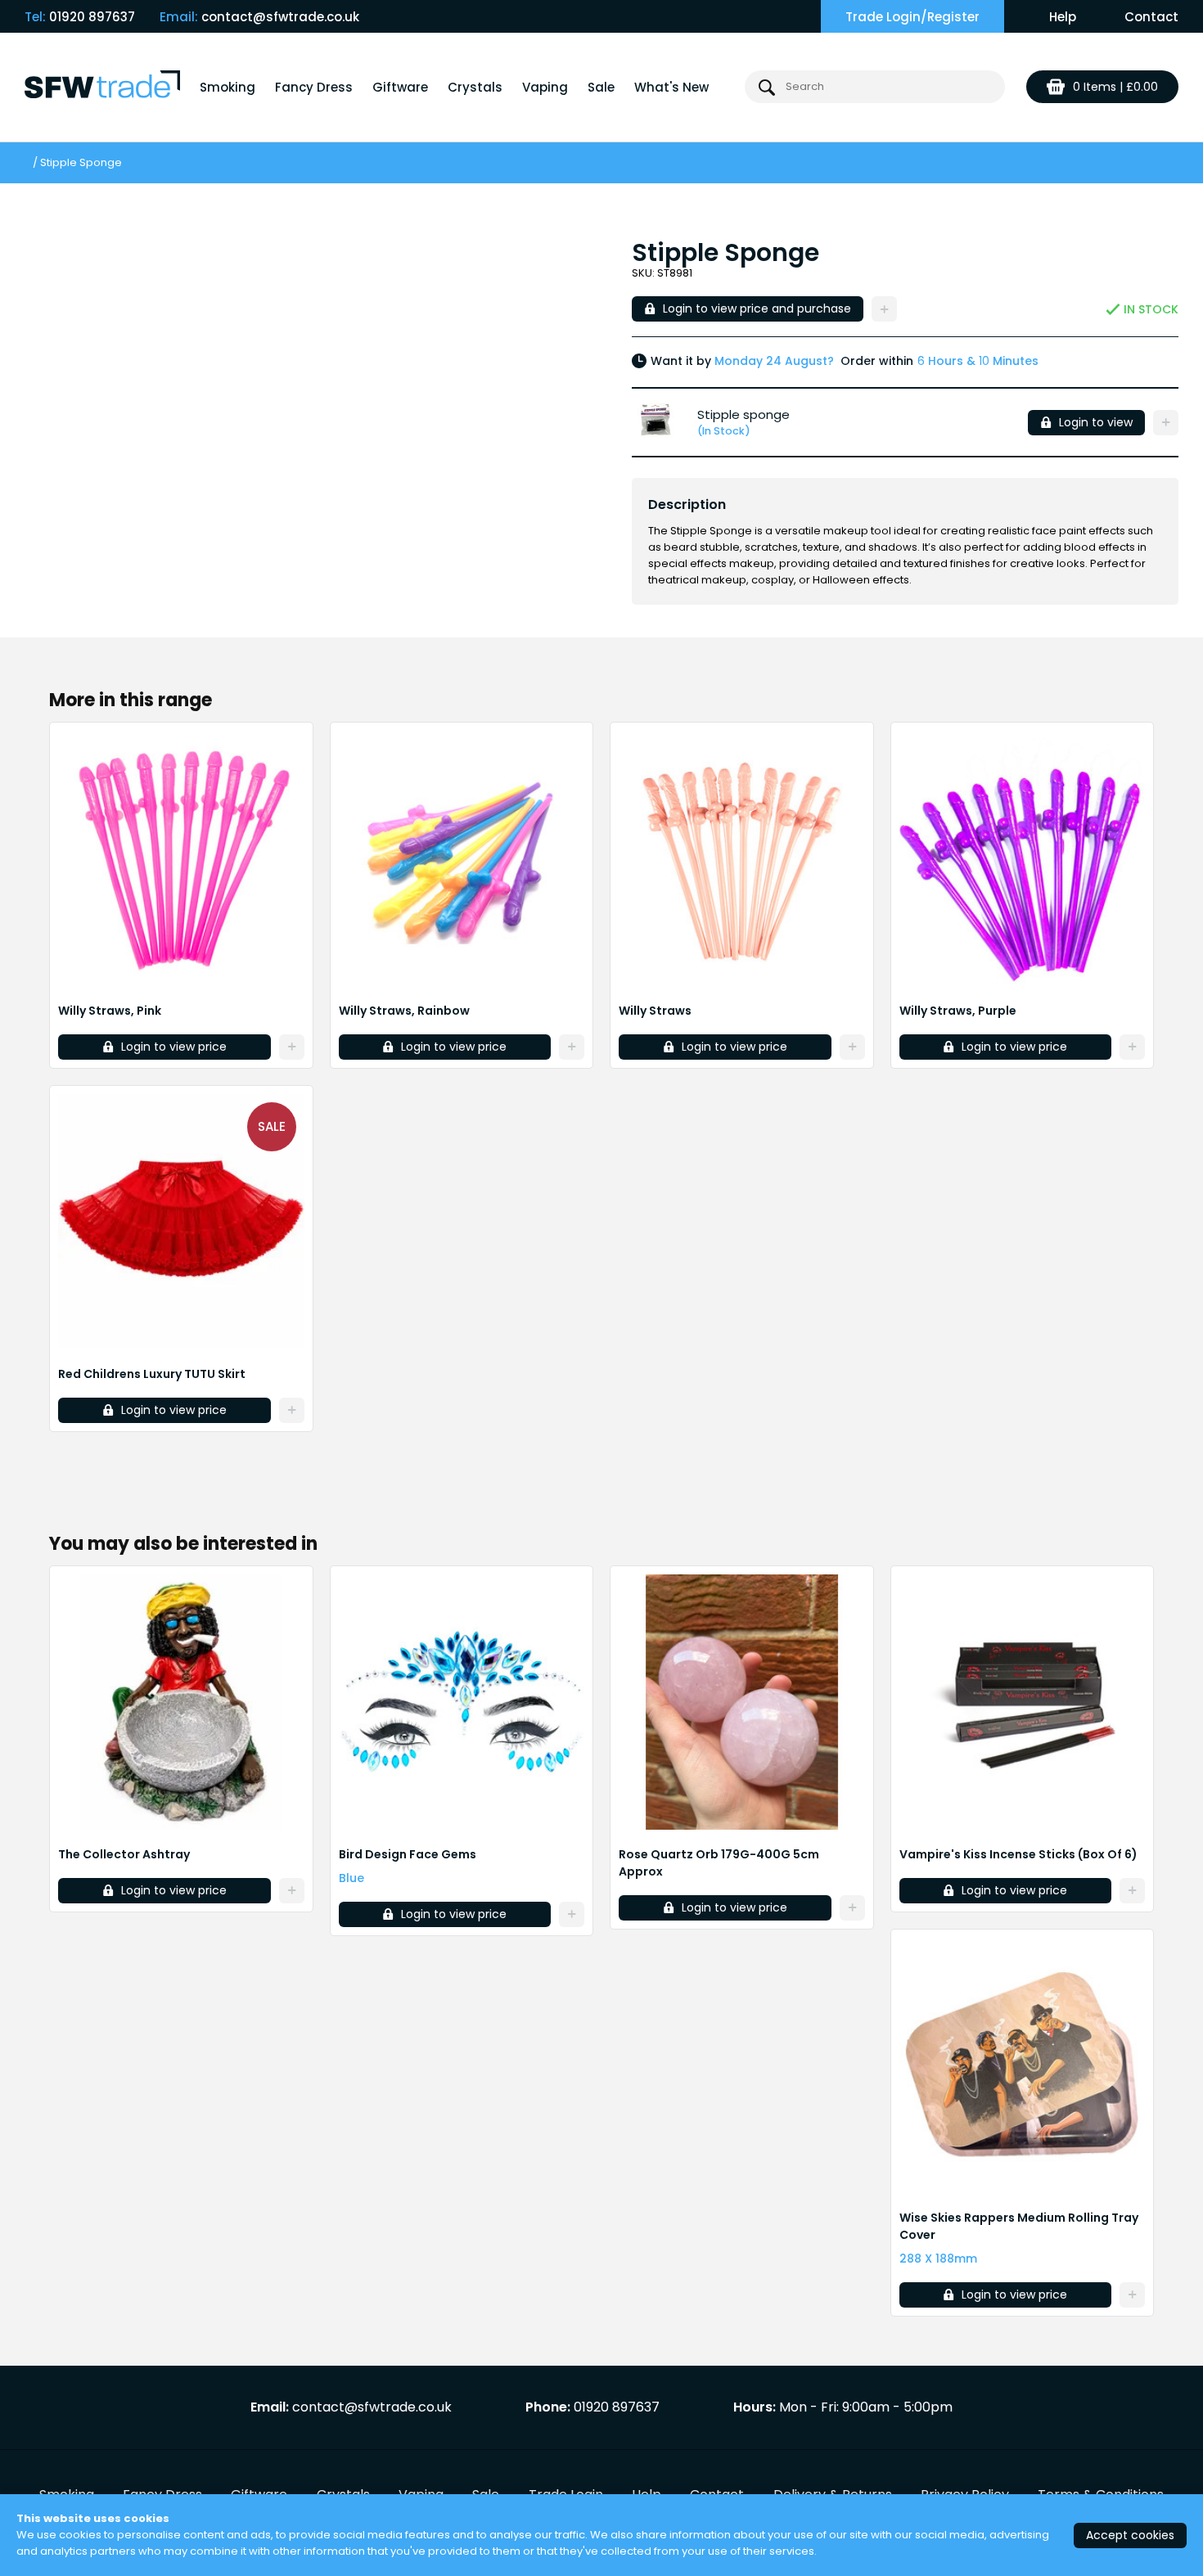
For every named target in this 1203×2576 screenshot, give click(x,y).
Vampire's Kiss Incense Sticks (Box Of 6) (1018, 1854)
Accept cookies (1130, 2535)
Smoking (228, 87)
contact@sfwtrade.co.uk (280, 17)
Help (1063, 17)
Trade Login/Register (912, 17)
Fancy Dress (314, 87)
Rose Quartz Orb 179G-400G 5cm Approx (719, 1863)
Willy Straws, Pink (110, 1011)
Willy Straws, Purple (958, 1011)
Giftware (400, 87)
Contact (1151, 17)
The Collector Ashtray (124, 1854)
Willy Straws (655, 1011)
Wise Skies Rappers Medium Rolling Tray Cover (1019, 2226)
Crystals (475, 87)
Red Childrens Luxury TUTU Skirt (152, 1374)
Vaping (545, 87)
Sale (601, 87)
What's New (671, 87)
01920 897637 (92, 17)
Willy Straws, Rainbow (404, 1011)
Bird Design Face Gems (408, 1854)
